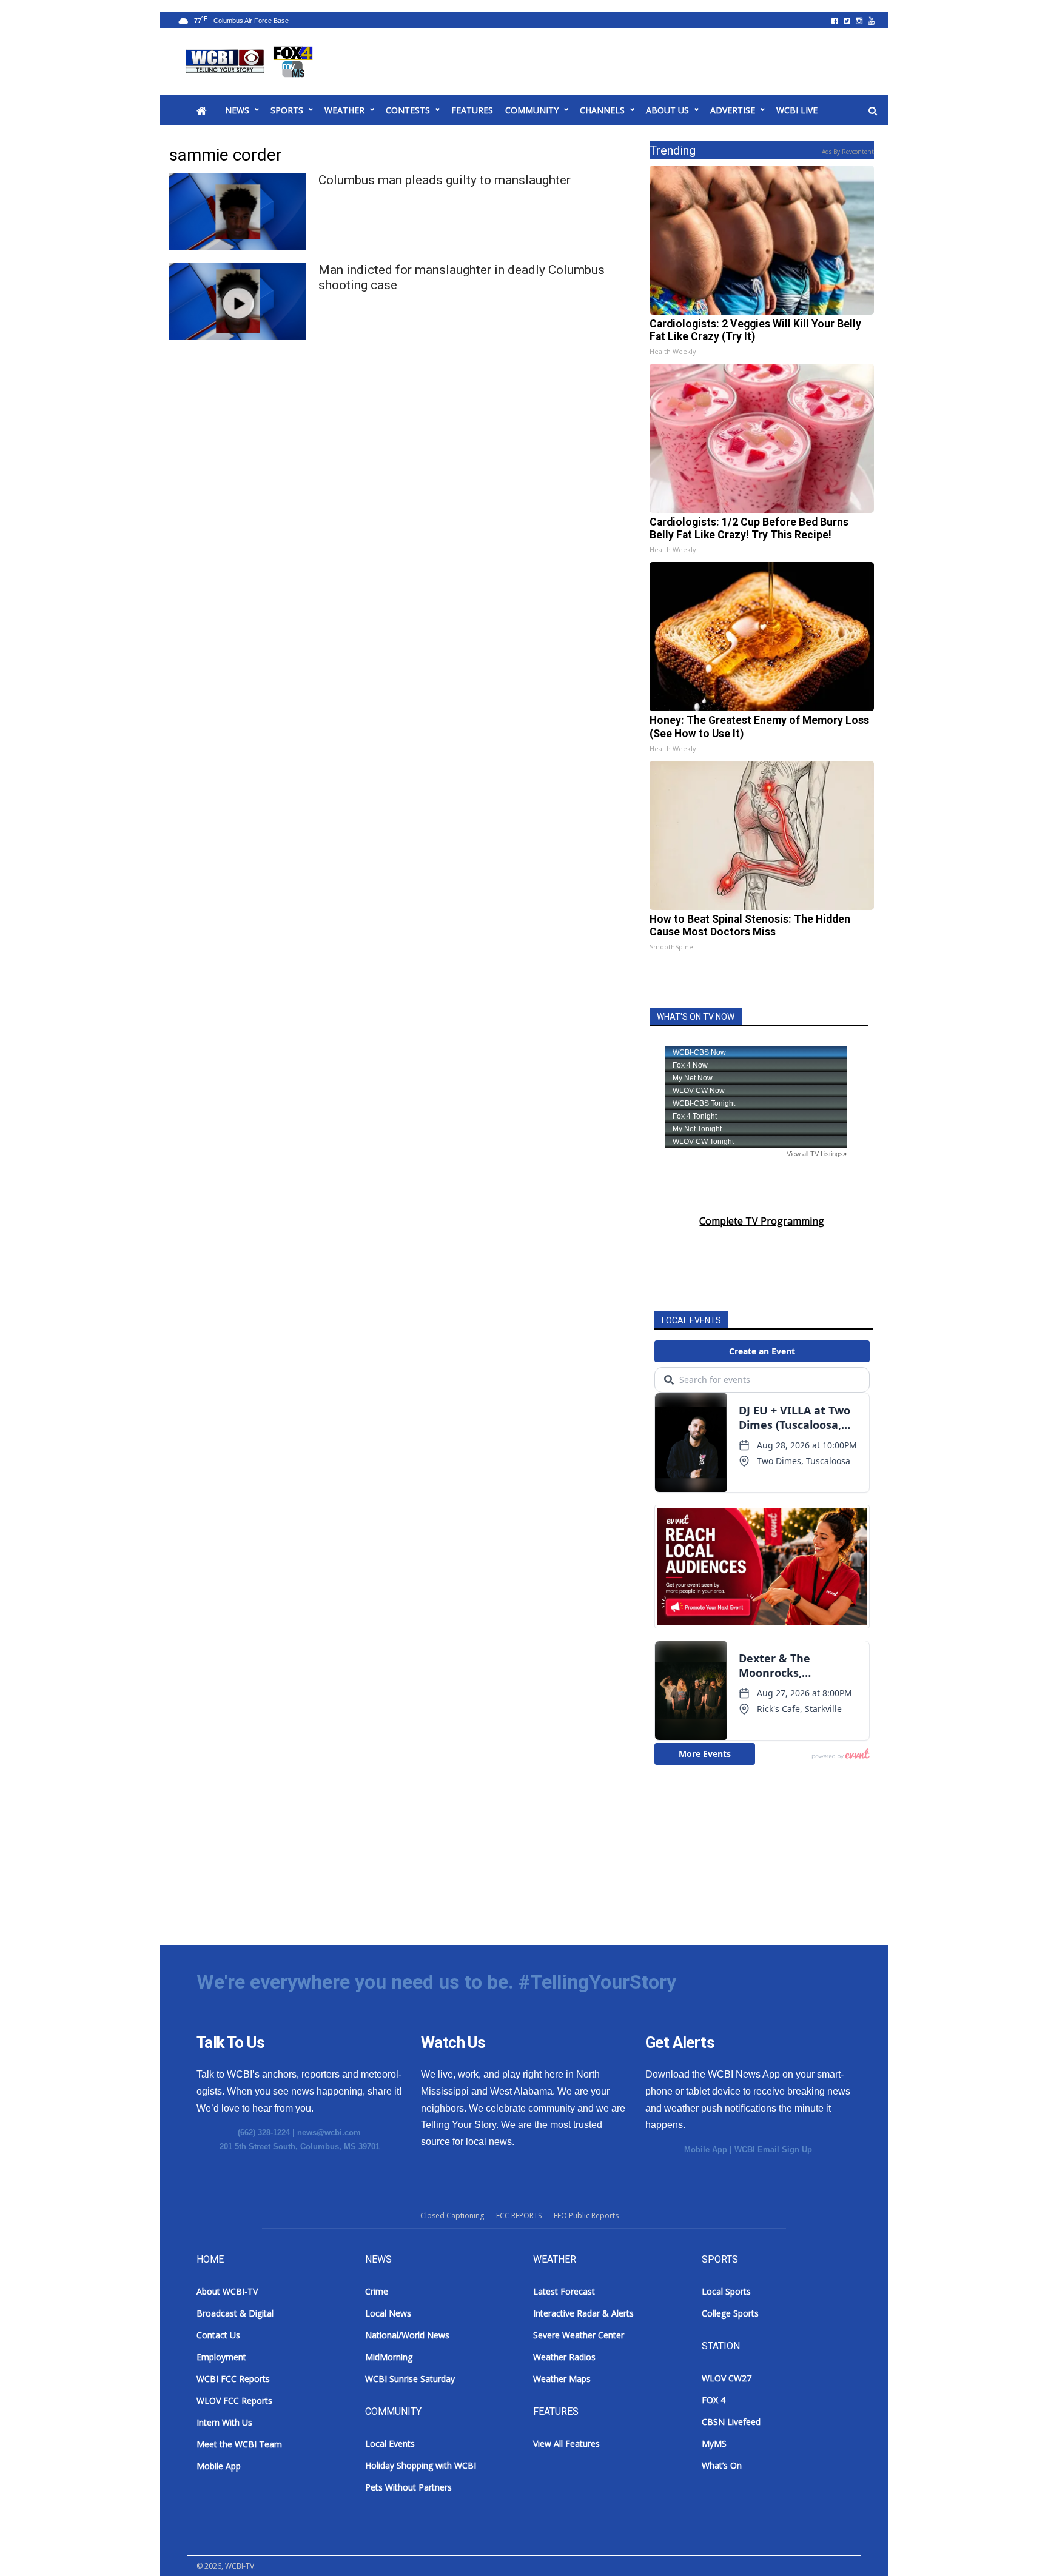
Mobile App (706, 2149)
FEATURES (472, 110)
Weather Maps (562, 2379)
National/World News (407, 2335)
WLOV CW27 (727, 2378)
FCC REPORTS (519, 2216)
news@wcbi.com (329, 2133)
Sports (287, 110)
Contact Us (218, 2335)
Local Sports (726, 2291)
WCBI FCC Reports (233, 2379)
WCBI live (797, 110)
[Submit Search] (873, 111)
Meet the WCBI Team (239, 2444)
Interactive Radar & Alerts (583, 2313)
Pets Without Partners (408, 2487)
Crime (377, 2291)
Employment (221, 2357)
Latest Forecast (564, 2291)
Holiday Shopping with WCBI (421, 2465)
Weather (344, 110)
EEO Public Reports (586, 2216)
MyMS (714, 2444)
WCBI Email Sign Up (773, 2149)
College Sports (730, 2313)
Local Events (390, 2444)
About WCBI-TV (227, 2291)
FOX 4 (714, 2400)
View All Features (566, 2444)
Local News (388, 2313)
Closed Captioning (452, 2216)
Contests (408, 110)
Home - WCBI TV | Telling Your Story (251, 62)
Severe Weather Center (579, 2335)
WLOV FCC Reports (234, 2400)
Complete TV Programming (762, 1221)
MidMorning (389, 2357)
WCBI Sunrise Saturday (410, 2379)
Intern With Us (224, 2422)
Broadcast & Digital (235, 2313)
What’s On (722, 2465)
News (237, 110)
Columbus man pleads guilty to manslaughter (445, 180)
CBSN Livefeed (731, 2422)
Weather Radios (564, 2357)
